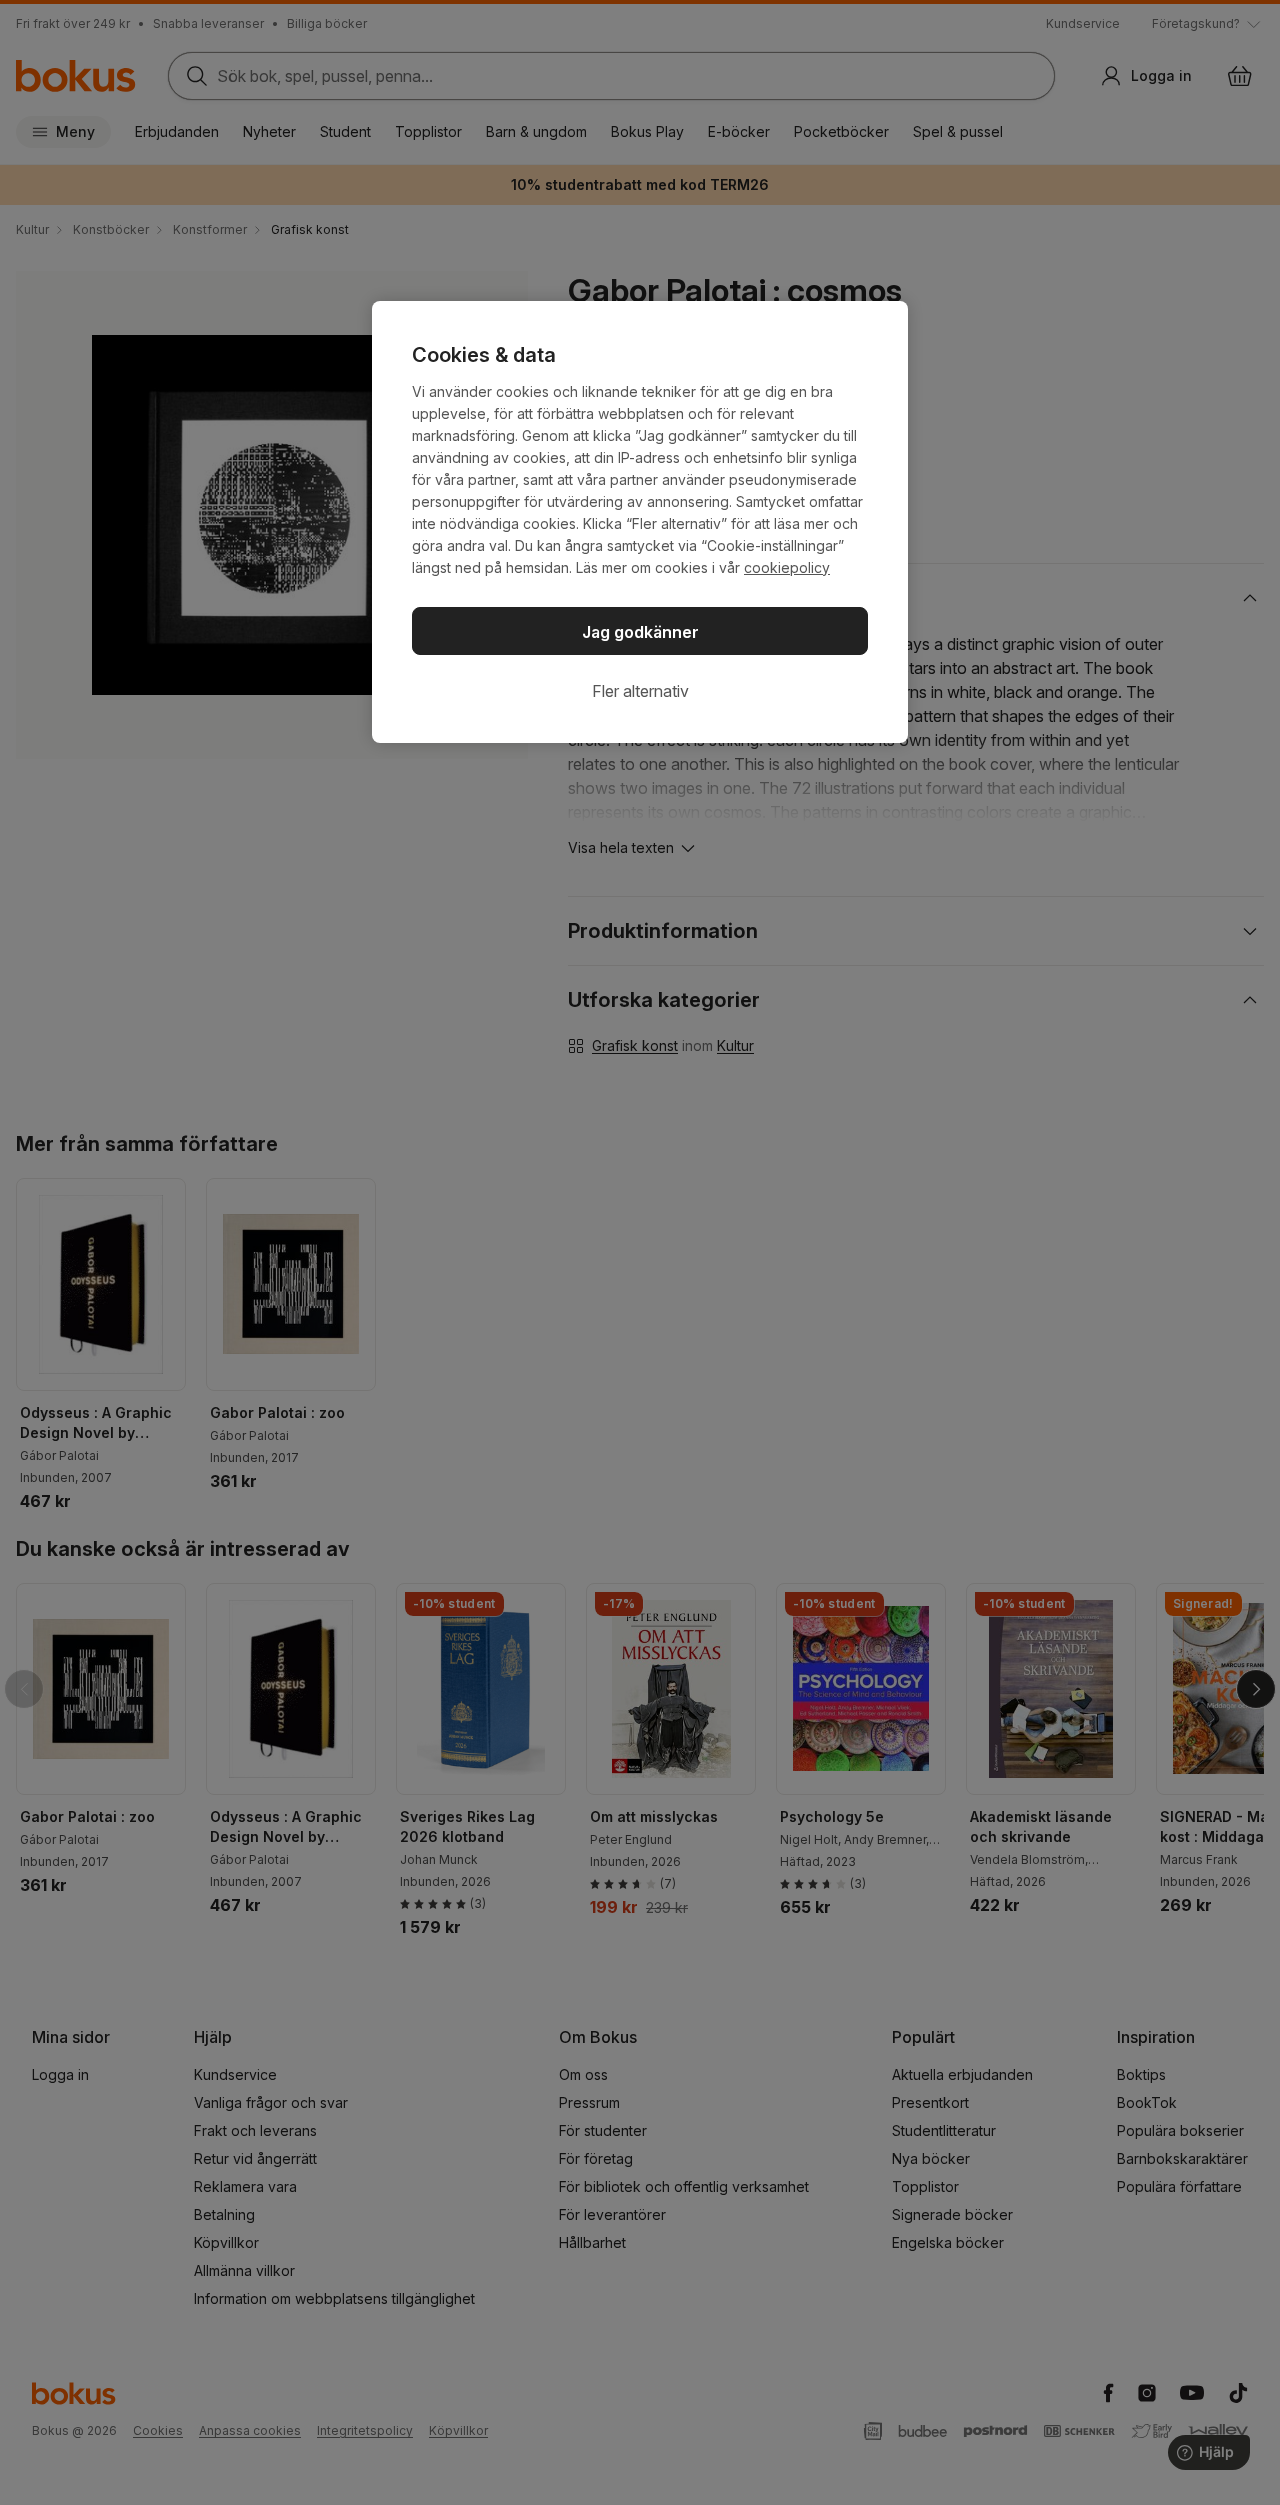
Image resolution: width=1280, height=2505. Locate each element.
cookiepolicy (787, 567)
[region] (640, 522)
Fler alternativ (640, 691)
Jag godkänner (640, 632)
